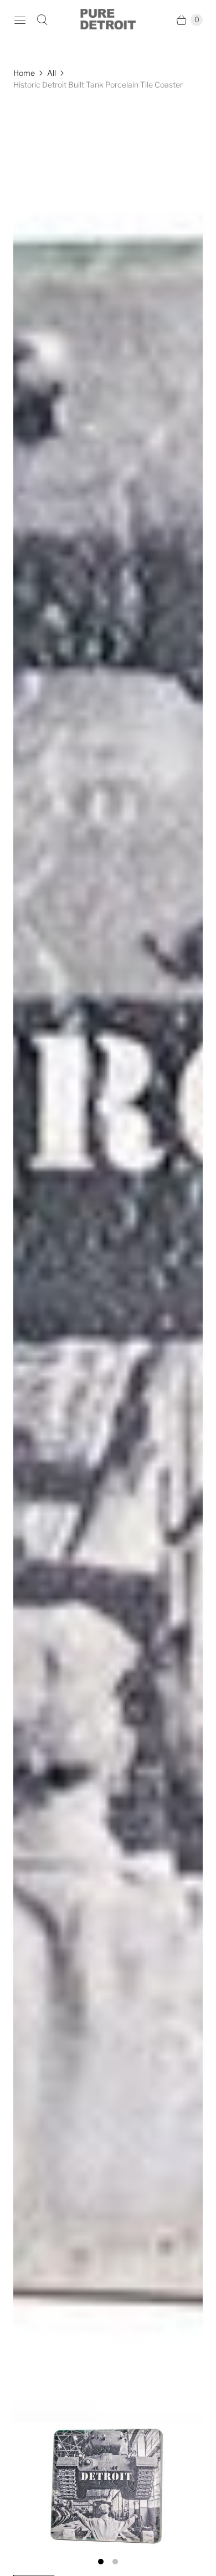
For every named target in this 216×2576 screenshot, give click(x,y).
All (52, 73)
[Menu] (20, 20)
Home (24, 73)
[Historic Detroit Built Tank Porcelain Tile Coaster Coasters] (108, 1326)
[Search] (42, 20)
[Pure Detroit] (108, 20)
